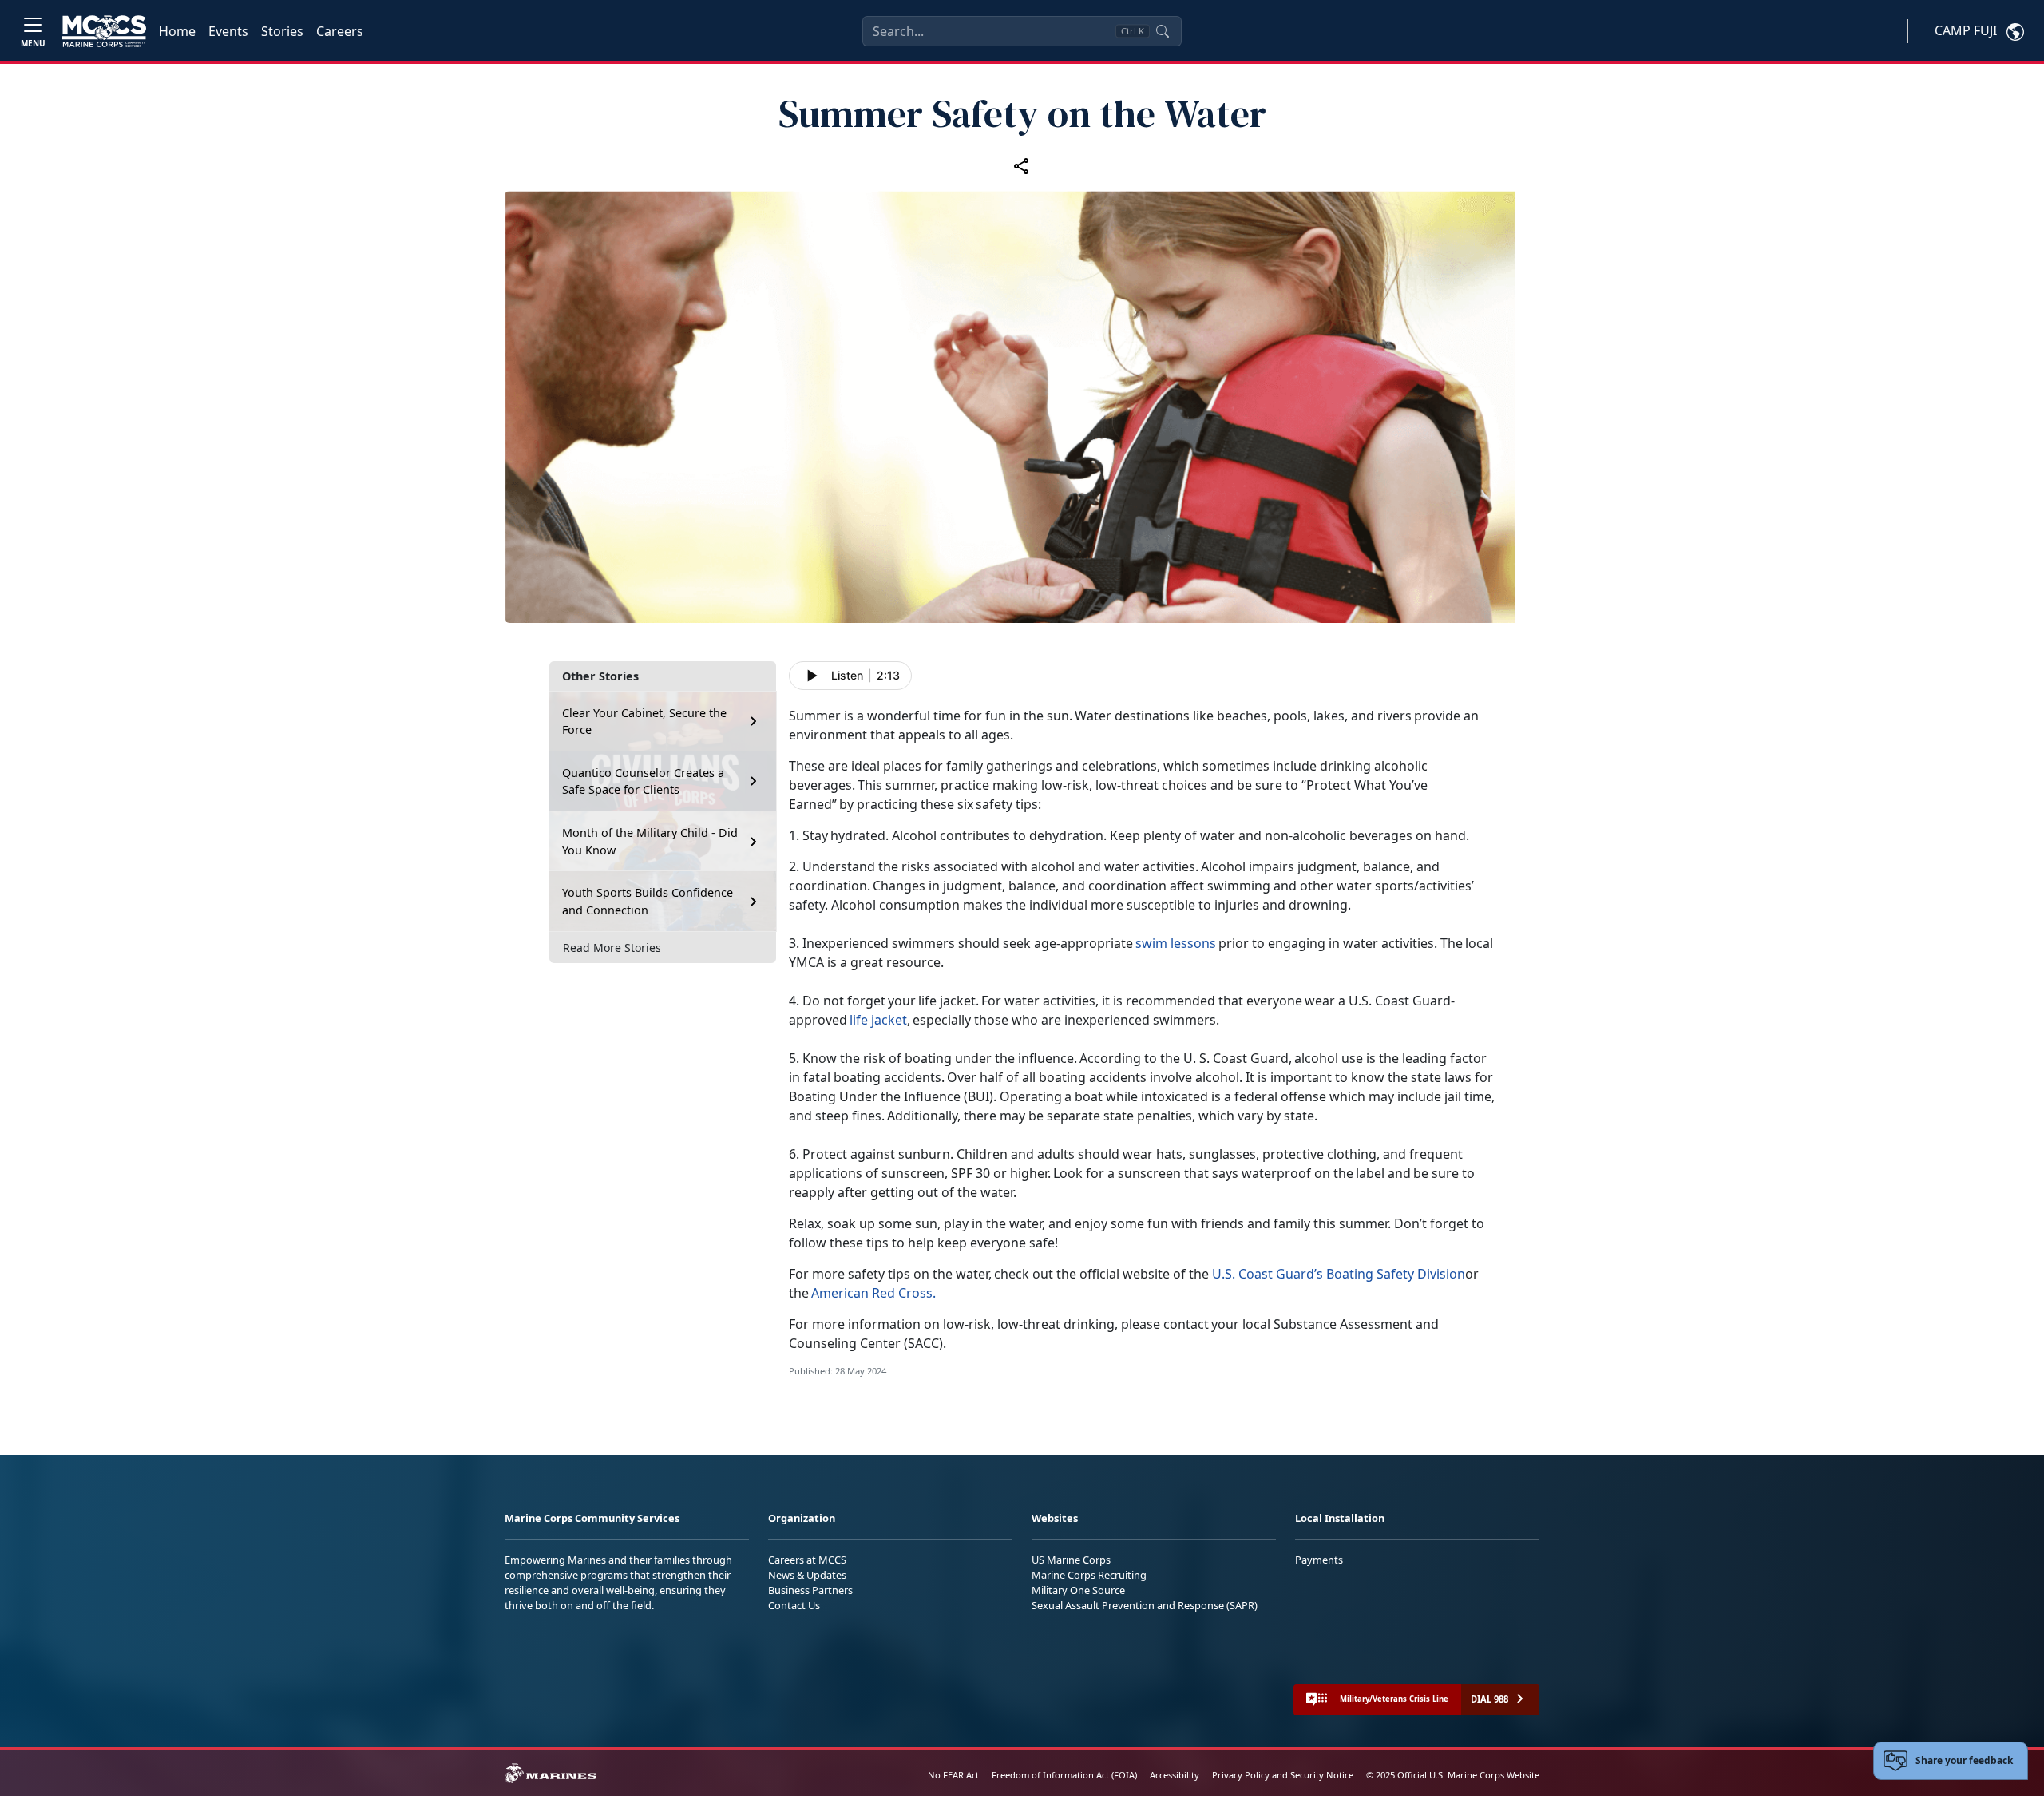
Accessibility (1175, 1775)
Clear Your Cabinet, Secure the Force (644, 722)
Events (228, 31)
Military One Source (1078, 1590)
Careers (340, 31)
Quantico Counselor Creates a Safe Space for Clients (643, 781)
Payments (1319, 1560)
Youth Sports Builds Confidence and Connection (648, 901)
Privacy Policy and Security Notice (1283, 1775)
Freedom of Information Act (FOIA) (1064, 1775)
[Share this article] (1022, 166)
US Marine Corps (1071, 1560)
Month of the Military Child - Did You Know (650, 841)
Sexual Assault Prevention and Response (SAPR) (1145, 1605)
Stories (282, 31)
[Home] (104, 31)
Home (177, 31)
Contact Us (794, 1605)
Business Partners (810, 1590)
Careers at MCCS (807, 1560)
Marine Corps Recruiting (1089, 1575)
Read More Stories (612, 948)
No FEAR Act (953, 1775)
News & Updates (807, 1575)
